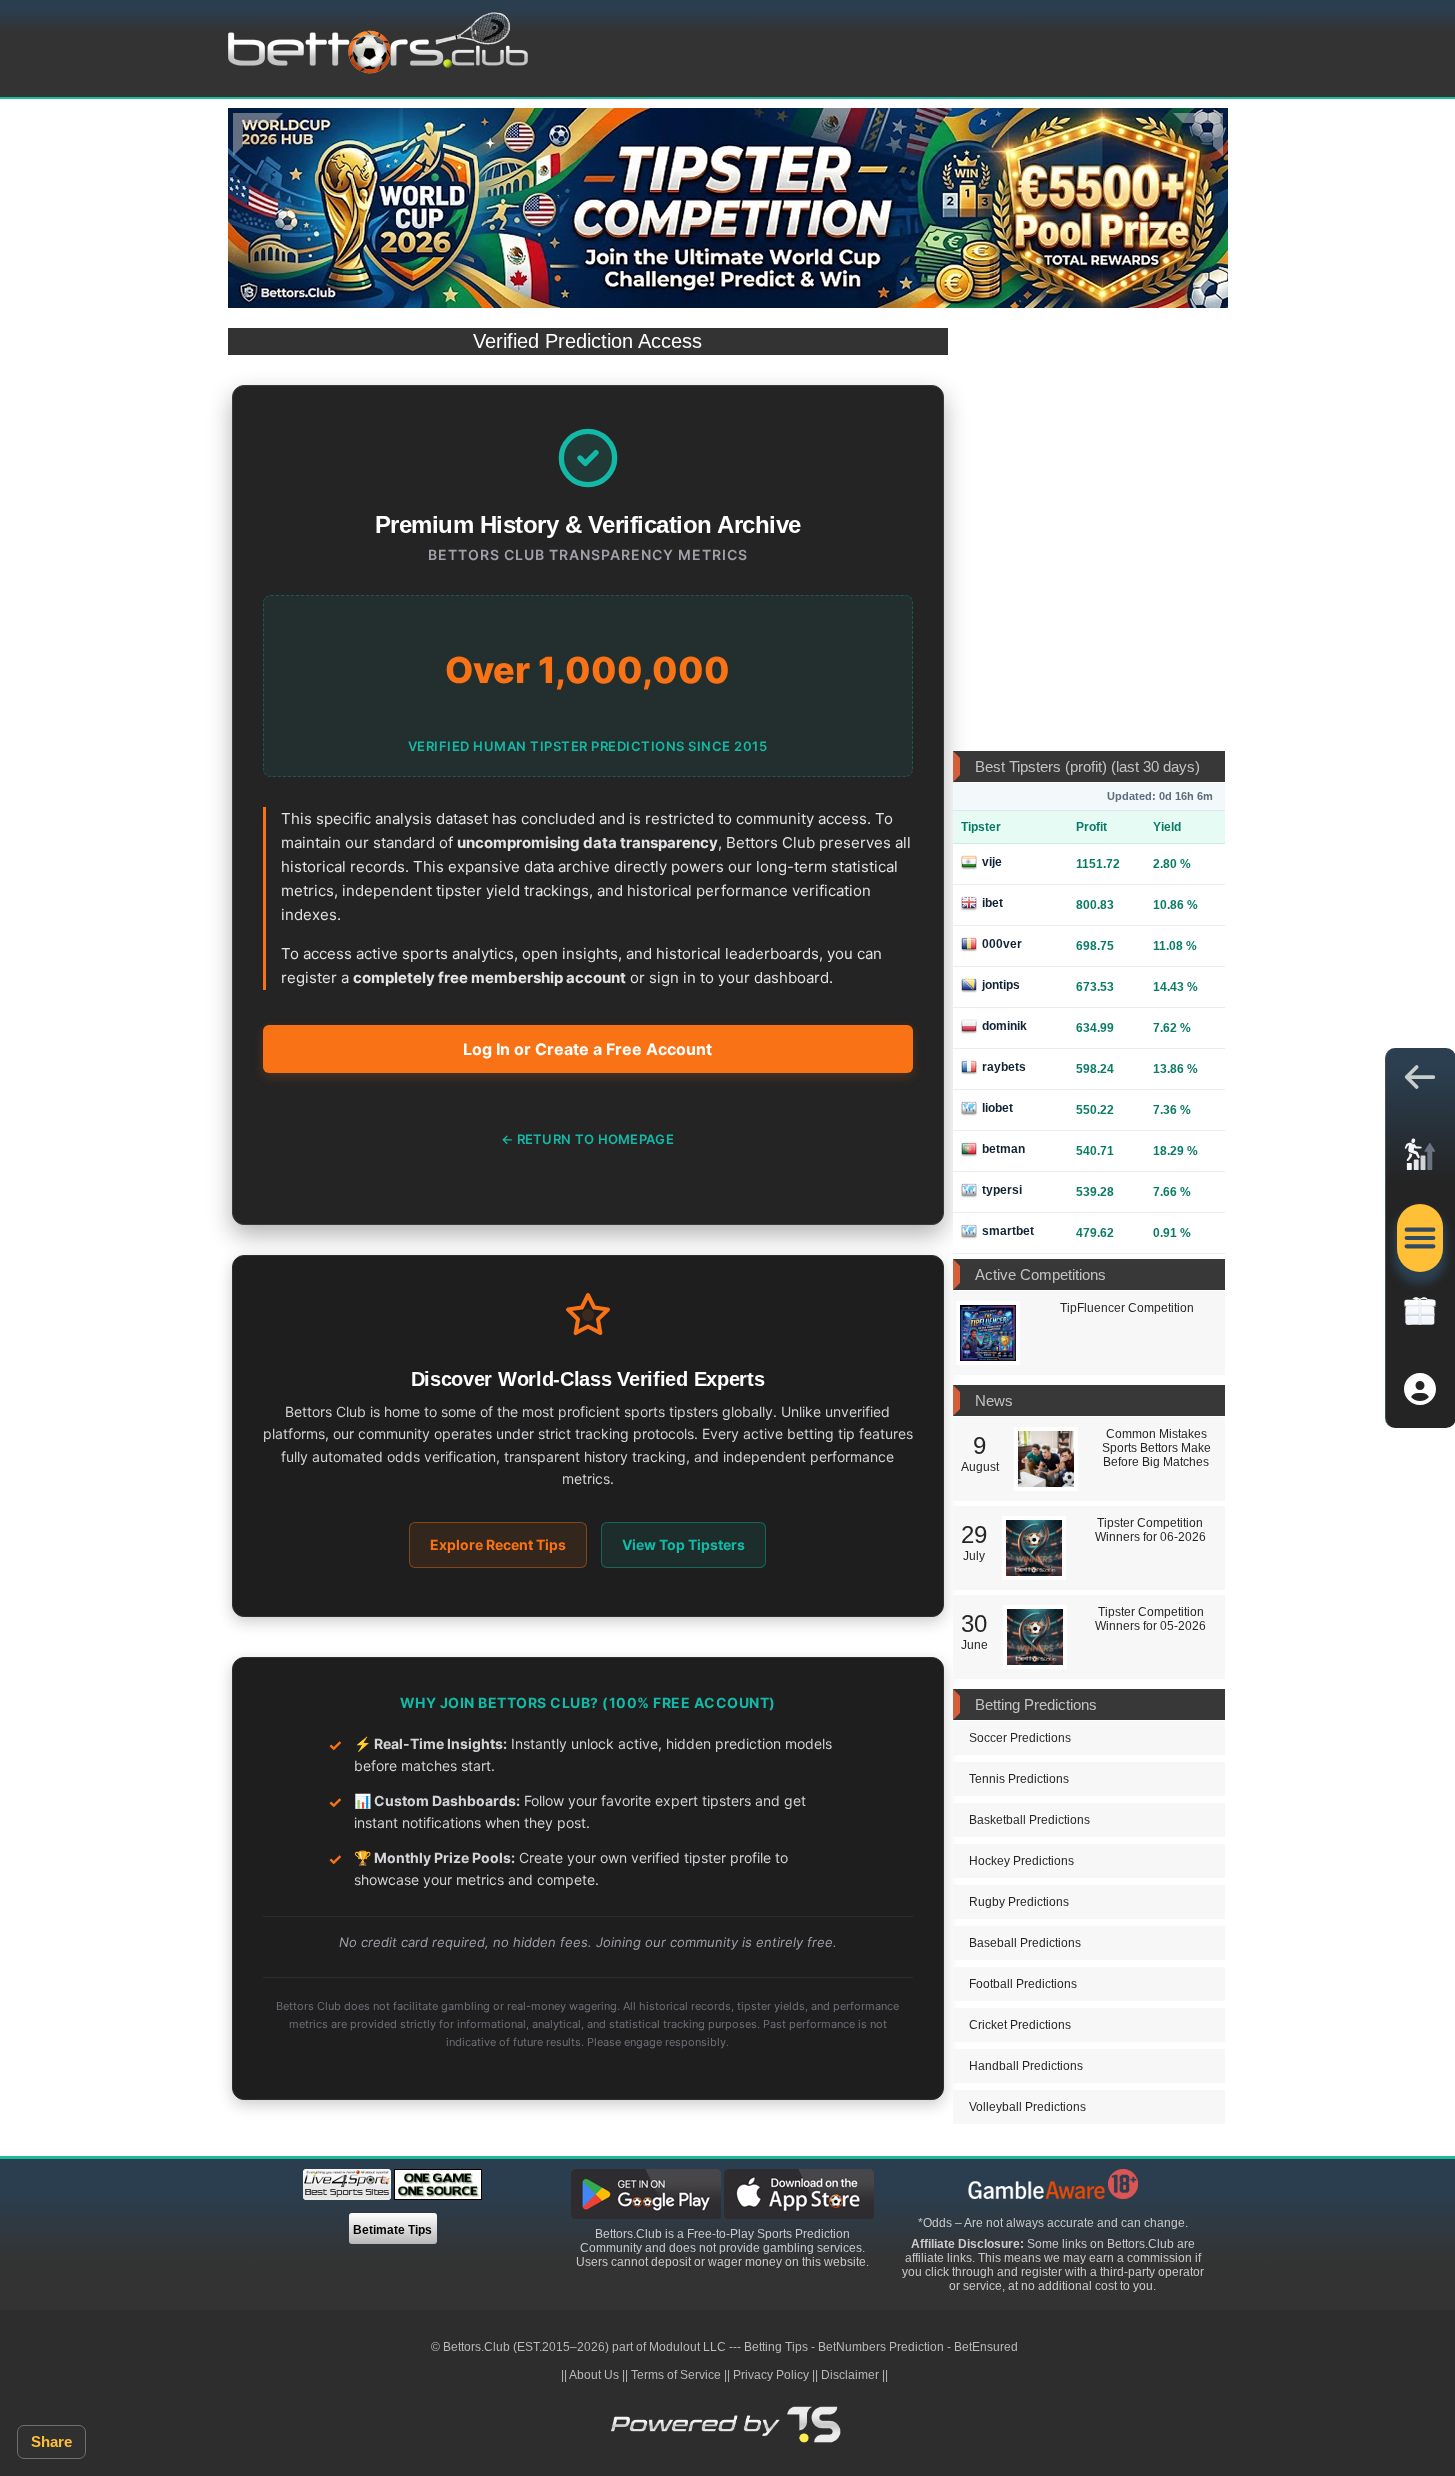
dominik (1004, 1026)
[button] (1420, 1082)
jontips (1001, 985)
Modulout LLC (687, 2347)
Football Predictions (1023, 1984)
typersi (1002, 1190)
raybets (1004, 1067)
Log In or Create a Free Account (587, 1049)
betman (1003, 1149)
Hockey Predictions (1021, 1861)
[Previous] (258, 134)
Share (51, 2441)
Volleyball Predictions (1027, 2107)
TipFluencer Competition (1127, 1308)
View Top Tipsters (683, 1544)
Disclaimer (850, 2375)
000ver (1002, 944)
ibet (992, 903)
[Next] (1198, 134)
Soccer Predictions (1020, 1738)
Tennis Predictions (1019, 1779)
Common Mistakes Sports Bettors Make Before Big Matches (1156, 1448)
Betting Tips (776, 2347)
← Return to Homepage (587, 1139)
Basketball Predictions (1029, 1820)
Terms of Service (676, 2375)
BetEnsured (986, 2347)
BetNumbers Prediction (881, 2347)
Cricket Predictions (1020, 2025)
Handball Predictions (1026, 2066)
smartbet (1008, 1231)
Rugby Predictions (1019, 1902)
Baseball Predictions (1025, 1943)
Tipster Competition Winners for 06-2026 (1150, 1530)
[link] (1420, 1160)
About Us (594, 2375)
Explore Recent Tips (498, 1544)
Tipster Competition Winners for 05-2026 (1150, 1619)
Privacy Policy (771, 2375)
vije (992, 862)
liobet (997, 1108)
